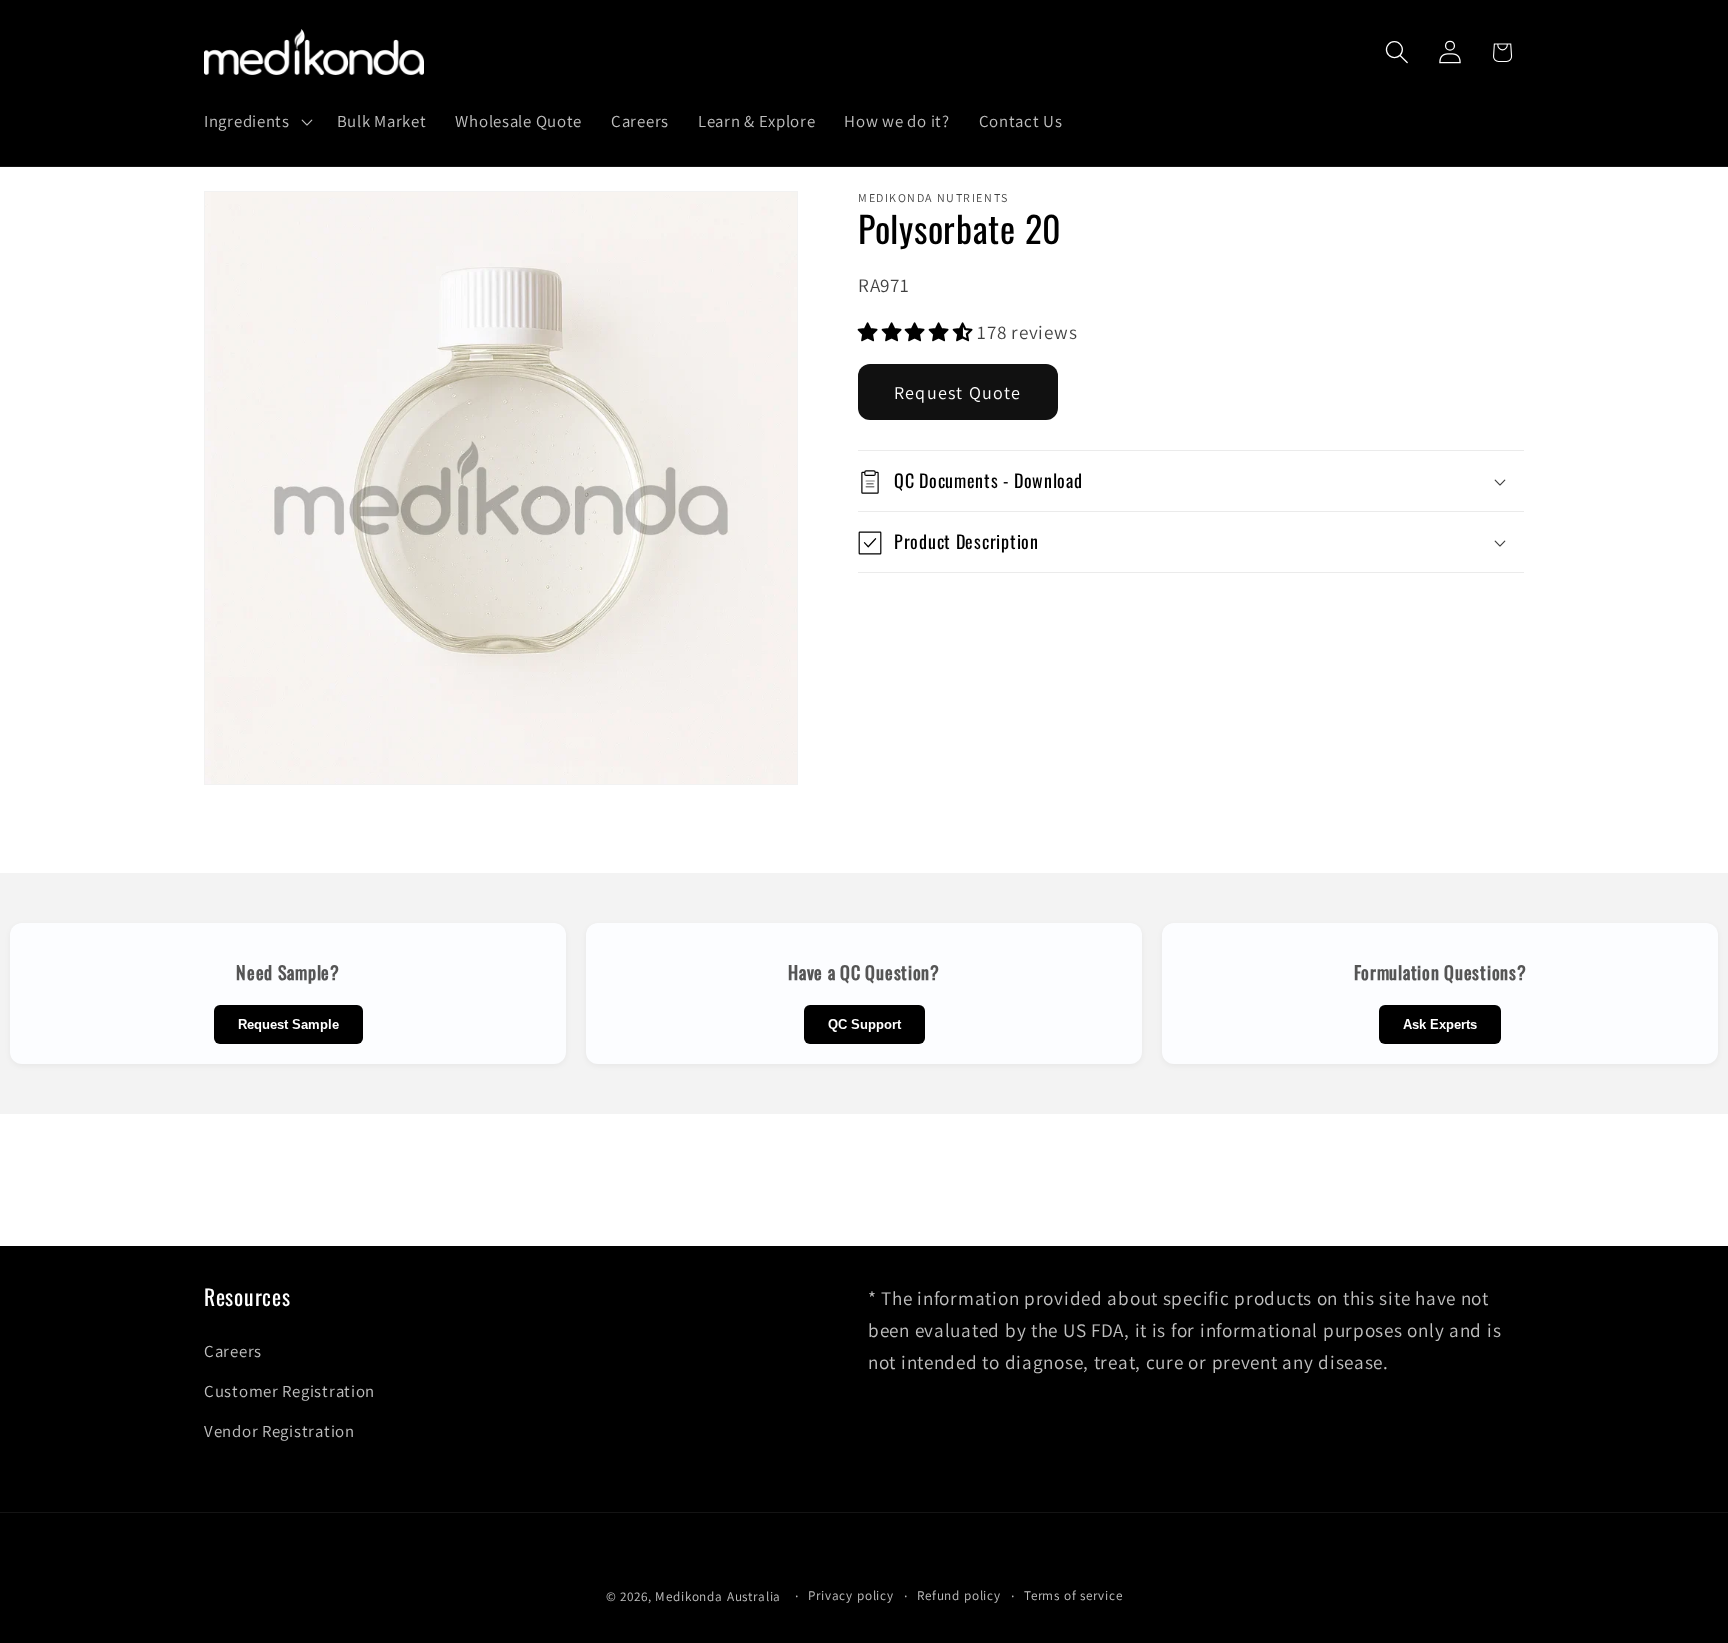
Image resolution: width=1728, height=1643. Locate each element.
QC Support (864, 1024)
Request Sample (288, 1024)
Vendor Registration (279, 1431)
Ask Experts (1440, 1024)
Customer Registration (289, 1391)
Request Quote (958, 392)
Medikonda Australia (718, 1596)
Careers (233, 1351)
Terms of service (1073, 1595)
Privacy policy (851, 1595)
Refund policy (959, 1595)
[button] (256, 121)
